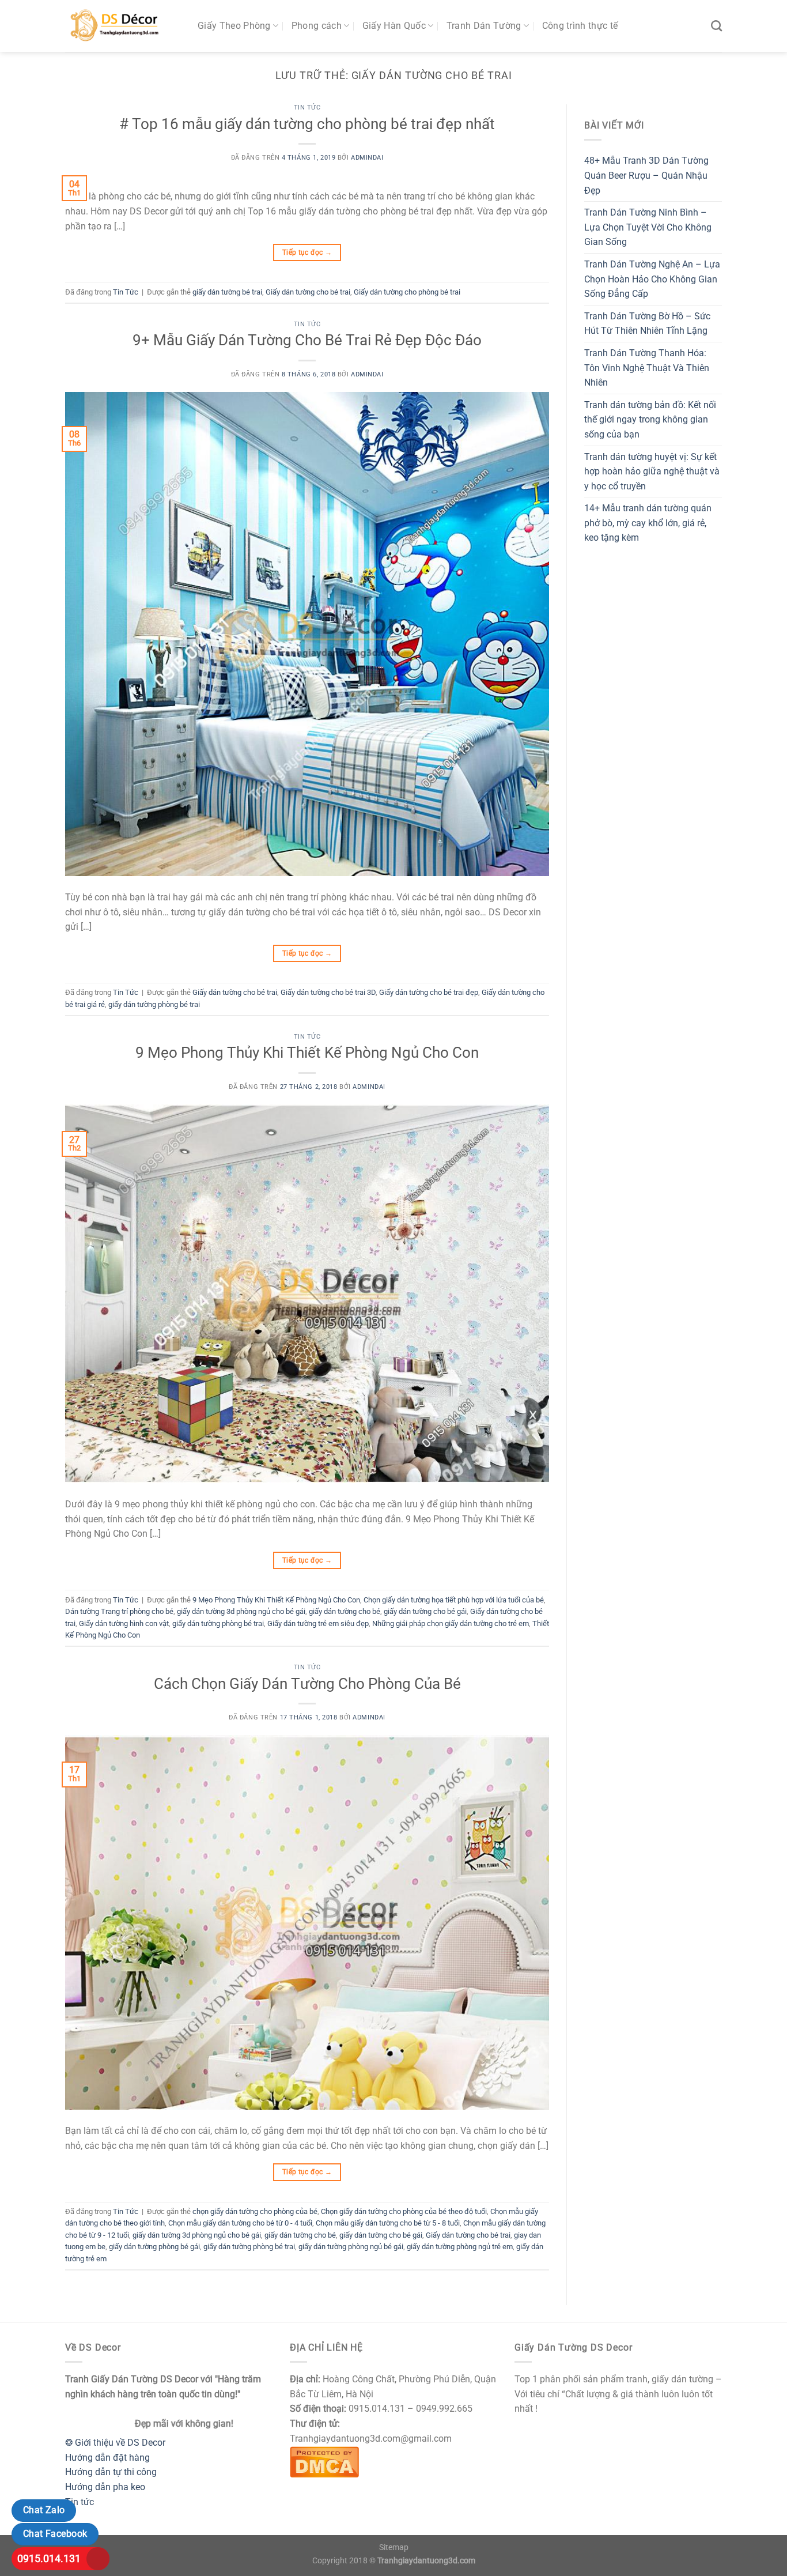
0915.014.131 (49, 2558)
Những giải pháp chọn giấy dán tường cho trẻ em (451, 1623)
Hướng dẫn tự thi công (111, 2472)
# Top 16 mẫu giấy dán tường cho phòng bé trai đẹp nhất (307, 124)
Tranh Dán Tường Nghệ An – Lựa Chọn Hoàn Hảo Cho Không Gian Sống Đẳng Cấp (652, 279)
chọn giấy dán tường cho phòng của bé (255, 2211)
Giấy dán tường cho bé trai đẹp (429, 992)
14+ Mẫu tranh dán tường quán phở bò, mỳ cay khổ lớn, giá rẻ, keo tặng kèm (648, 523)
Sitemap (394, 2547)
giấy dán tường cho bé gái (425, 1611)
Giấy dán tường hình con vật (124, 1623)
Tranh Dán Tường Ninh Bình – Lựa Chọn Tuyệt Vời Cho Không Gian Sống (648, 227)
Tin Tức (307, 108)
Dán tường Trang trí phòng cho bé (119, 1611)
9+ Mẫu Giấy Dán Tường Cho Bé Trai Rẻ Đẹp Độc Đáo (307, 340)
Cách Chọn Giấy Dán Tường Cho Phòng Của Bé (307, 1684)
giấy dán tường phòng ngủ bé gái (351, 2247)
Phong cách (317, 26)
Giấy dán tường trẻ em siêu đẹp (318, 1623)
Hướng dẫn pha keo (105, 2487)
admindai (367, 158)
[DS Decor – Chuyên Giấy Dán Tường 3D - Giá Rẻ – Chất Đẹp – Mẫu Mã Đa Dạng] (123, 26)
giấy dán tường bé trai (227, 292)
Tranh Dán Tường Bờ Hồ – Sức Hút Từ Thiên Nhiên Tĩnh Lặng (647, 324)
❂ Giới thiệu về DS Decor (115, 2443)
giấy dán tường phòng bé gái (154, 2247)
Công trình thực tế (580, 26)
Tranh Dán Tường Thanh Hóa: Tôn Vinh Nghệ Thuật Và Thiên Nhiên (647, 368)
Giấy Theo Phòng (234, 26)
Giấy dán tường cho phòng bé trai (407, 292)
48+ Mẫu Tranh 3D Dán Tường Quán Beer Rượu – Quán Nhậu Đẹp (646, 175)
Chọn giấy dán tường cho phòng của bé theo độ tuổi (404, 2211)
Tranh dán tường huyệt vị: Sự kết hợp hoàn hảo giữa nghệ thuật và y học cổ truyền (652, 472)
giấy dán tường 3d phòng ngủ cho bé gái (241, 1611)
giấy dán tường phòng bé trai (154, 1004)
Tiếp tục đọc (307, 252)
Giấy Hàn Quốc (394, 26)
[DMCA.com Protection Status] (324, 2461)
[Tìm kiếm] (716, 26)
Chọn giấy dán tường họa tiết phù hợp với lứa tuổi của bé (454, 1600)
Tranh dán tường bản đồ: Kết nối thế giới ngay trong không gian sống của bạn (650, 420)
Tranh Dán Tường (484, 26)
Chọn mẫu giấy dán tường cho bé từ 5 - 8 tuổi (388, 2223)
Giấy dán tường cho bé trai (308, 292)
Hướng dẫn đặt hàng (107, 2458)
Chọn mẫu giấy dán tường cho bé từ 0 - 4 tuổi (240, 2223)
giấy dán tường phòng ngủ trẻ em (460, 2247)
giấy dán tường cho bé (345, 1611)
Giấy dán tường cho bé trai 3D (328, 992)
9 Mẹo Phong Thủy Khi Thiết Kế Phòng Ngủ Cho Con (307, 1053)
